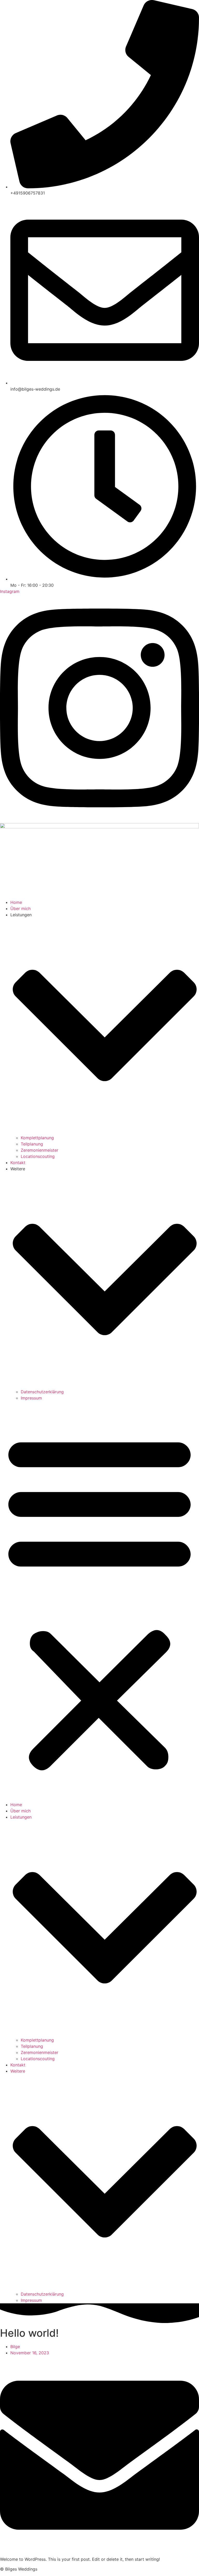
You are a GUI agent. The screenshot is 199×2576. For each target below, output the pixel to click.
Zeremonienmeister (40, 1150)
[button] (99, 1601)
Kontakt (18, 1163)
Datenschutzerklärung (42, 1392)
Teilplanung (32, 1144)
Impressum (31, 1398)
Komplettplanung (37, 1138)
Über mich (20, 909)
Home (16, 902)
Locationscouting (38, 1156)
